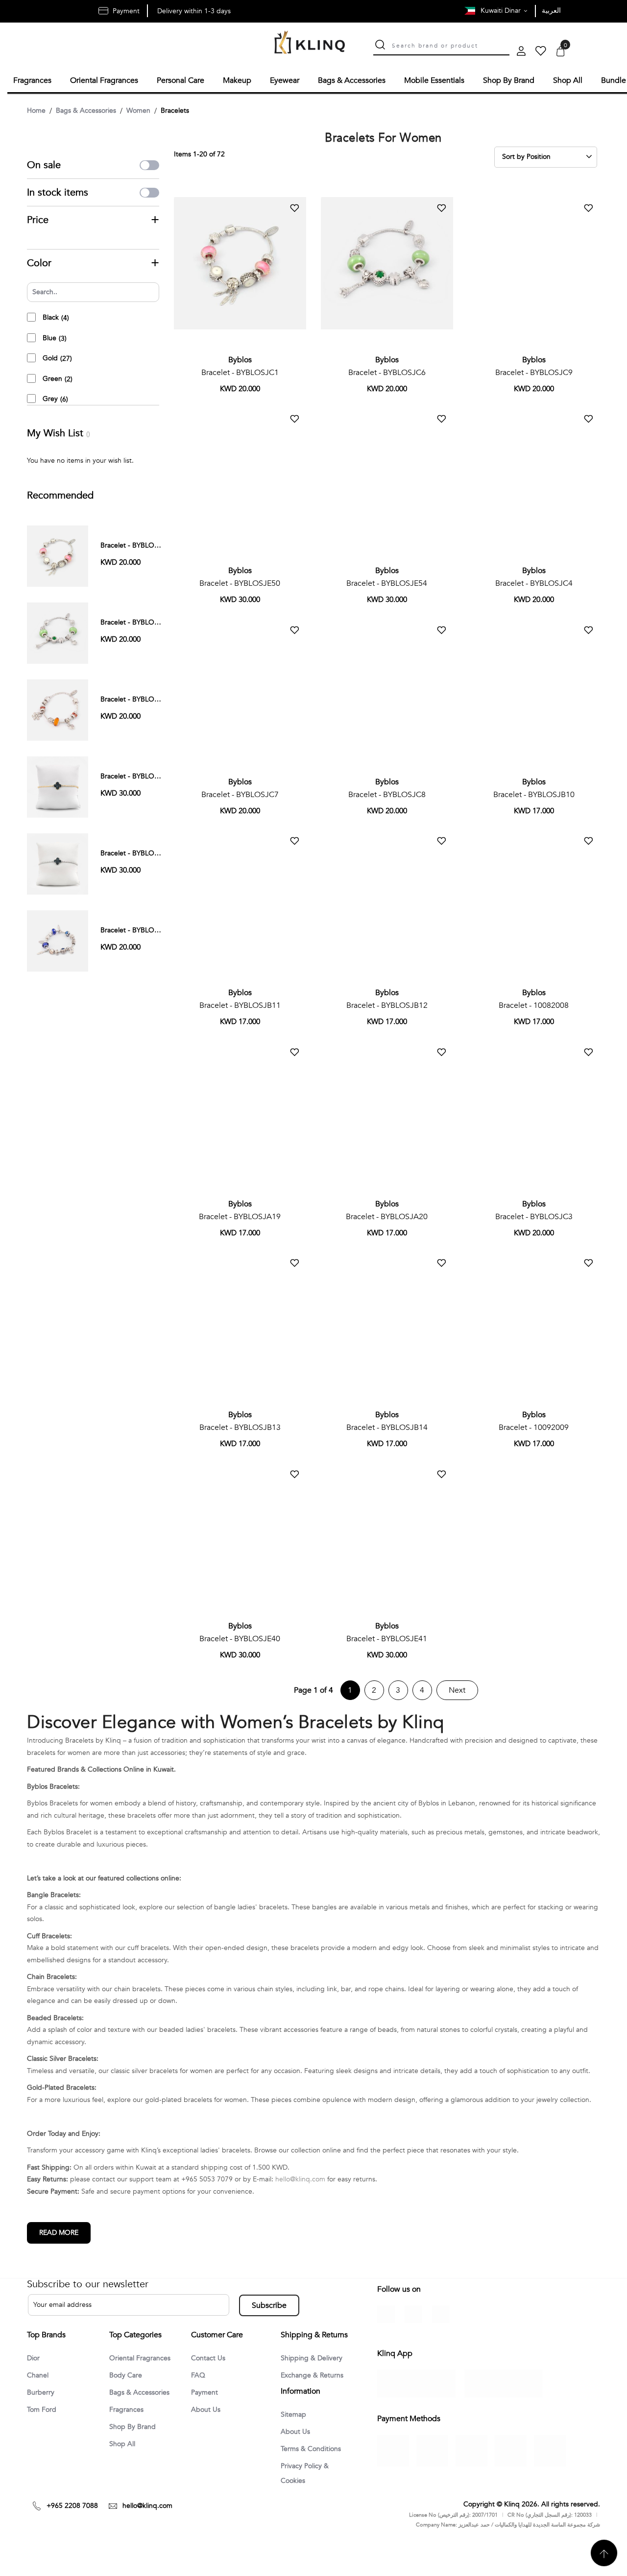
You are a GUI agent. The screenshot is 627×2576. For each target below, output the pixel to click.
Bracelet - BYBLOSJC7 (240, 793)
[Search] (380, 46)
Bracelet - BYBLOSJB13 (240, 1426)
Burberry (42, 2392)
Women (138, 109)
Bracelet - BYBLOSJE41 (387, 1637)
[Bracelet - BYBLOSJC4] (58, 939)
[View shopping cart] (560, 52)
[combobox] (451, 45)
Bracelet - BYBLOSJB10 (534, 793)
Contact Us (210, 2357)
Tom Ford (43, 2410)
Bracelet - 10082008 (534, 1004)
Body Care (127, 2375)
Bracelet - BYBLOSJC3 (534, 1215)
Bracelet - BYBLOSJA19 (240, 1215)
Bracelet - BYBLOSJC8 (387, 793)
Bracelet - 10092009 (534, 1426)
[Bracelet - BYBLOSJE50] (58, 785)
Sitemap (295, 2445)
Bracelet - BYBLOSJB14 (387, 1426)
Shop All (124, 2445)
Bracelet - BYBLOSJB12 (387, 1004)
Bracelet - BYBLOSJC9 (534, 371)
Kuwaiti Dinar (502, 11)
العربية (551, 11)
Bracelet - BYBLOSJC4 (534, 582)
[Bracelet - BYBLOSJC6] (58, 631)
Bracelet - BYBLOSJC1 (240, 371)
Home (36, 109)
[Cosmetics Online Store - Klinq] (310, 43)
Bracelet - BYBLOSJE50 (240, 582)
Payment (206, 2392)
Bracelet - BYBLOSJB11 (240, 1004)
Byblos (240, 358)
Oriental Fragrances (143, 2357)
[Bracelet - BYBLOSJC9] (58, 708)
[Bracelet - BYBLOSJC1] (58, 554)
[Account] (521, 52)
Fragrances (128, 2410)
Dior (34, 2357)
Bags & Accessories (86, 109)
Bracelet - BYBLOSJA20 (387, 1215)
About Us (207, 2410)
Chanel (39, 2375)
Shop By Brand (135, 2427)
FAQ (199, 2375)
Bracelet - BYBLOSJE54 (387, 582)
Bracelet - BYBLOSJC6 (387, 371)
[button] (294, 207)
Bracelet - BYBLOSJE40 (240, 1637)
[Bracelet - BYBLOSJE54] (58, 862)
